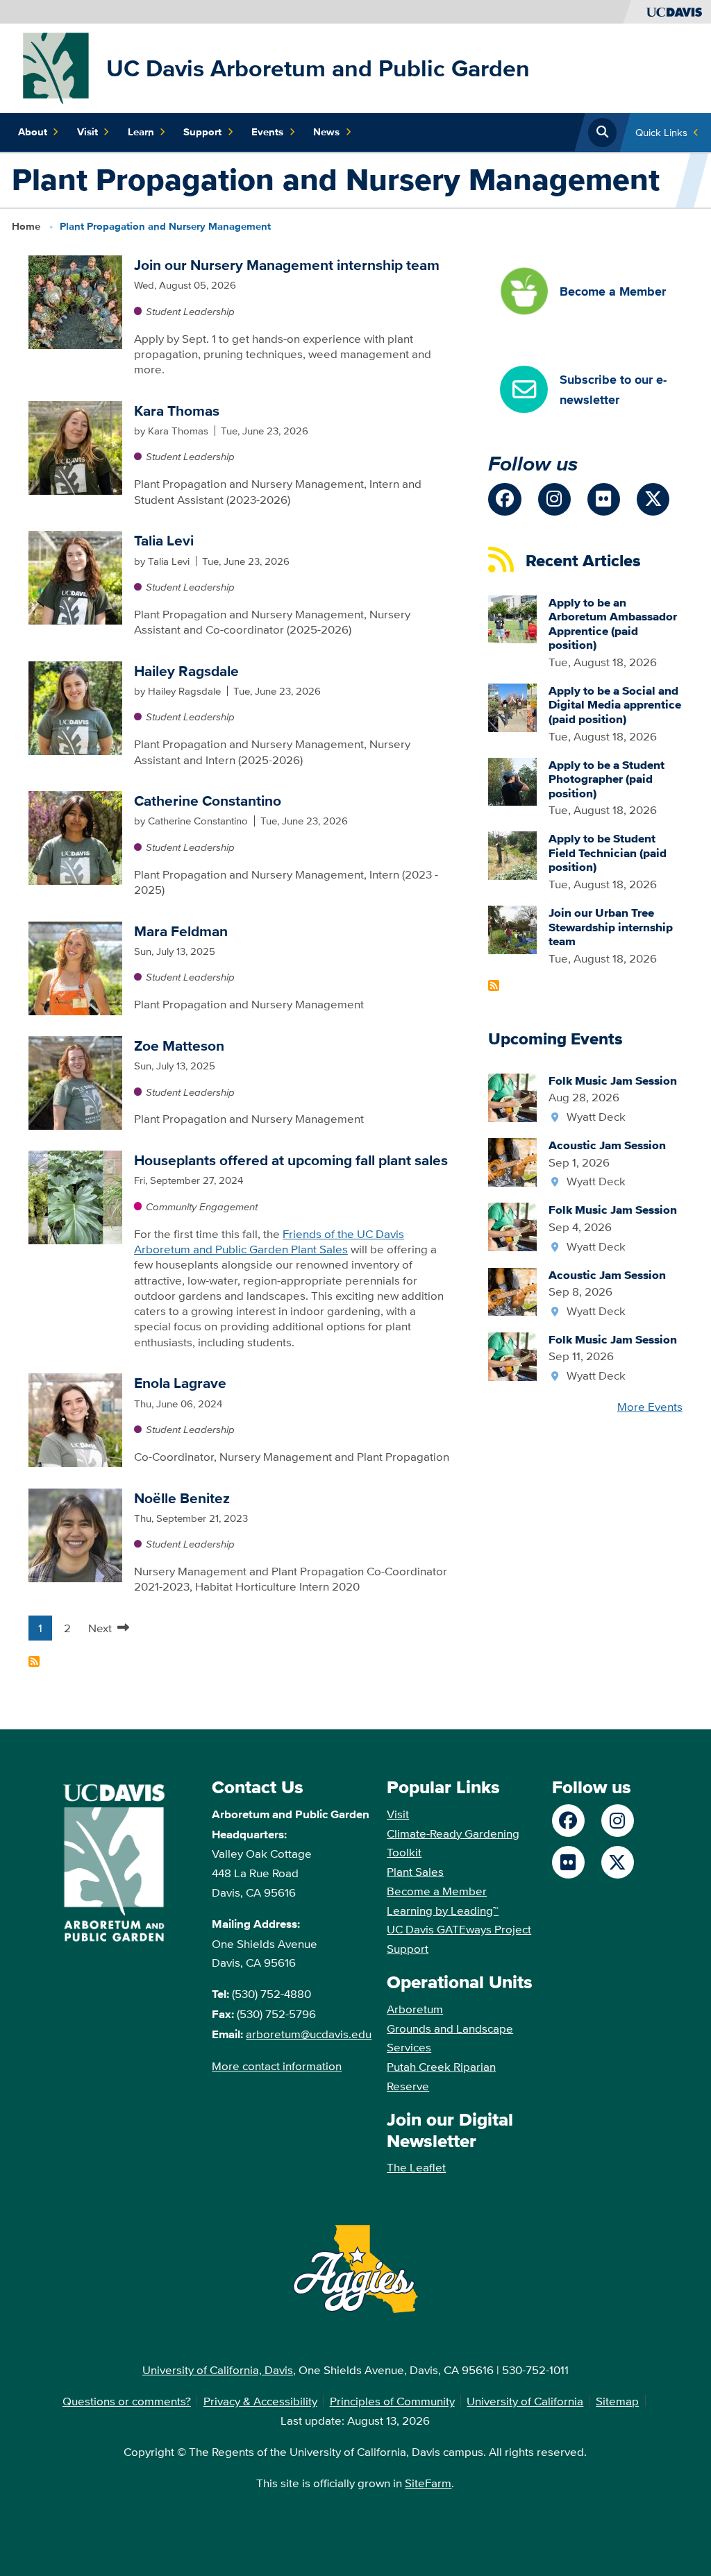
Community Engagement (202, 1206)
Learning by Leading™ (443, 1910)
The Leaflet (416, 2167)
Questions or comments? (127, 2401)
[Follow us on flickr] (604, 499)
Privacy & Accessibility (260, 2401)
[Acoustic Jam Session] (512, 1161)
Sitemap (617, 2401)
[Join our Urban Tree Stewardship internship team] (512, 928)
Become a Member (437, 1891)
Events (267, 132)
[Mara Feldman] (75, 966)
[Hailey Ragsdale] (75, 706)
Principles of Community (392, 2401)
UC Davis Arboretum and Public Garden (318, 68)
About (33, 132)
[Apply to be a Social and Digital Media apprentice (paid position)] (512, 706)
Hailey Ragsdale (186, 671)
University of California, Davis (218, 2370)
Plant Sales (415, 1871)
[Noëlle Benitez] (75, 1533)
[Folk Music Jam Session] (512, 1096)
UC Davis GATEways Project (459, 1929)
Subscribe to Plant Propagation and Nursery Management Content (34, 1661)
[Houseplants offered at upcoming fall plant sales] (75, 1196)
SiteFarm (428, 2483)
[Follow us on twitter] (653, 499)
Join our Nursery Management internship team (287, 265)
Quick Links (661, 132)
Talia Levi (164, 540)
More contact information (277, 2066)
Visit (87, 132)
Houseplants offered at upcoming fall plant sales (291, 1160)
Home (26, 226)
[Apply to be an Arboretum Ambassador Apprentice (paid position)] (512, 618)
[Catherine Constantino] (75, 837)
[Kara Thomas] (75, 446)
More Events (650, 1406)
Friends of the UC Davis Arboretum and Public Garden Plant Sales (269, 1241)
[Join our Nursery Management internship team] (75, 301)
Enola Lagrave (180, 1383)
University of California (525, 2401)
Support (202, 132)
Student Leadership (190, 311)
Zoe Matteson (179, 1045)
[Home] (56, 67)
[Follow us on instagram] (554, 499)
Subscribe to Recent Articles (494, 985)
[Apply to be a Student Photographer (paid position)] (512, 780)
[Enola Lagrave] (75, 1419)
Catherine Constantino (208, 800)
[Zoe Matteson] (75, 1082)
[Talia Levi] (75, 576)
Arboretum (415, 2009)
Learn (141, 132)
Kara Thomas (177, 410)
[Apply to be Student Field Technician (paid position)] (512, 854)
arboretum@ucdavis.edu (309, 2034)
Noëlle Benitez (182, 1498)
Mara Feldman (181, 931)
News (326, 132)
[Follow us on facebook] (504, 499)
